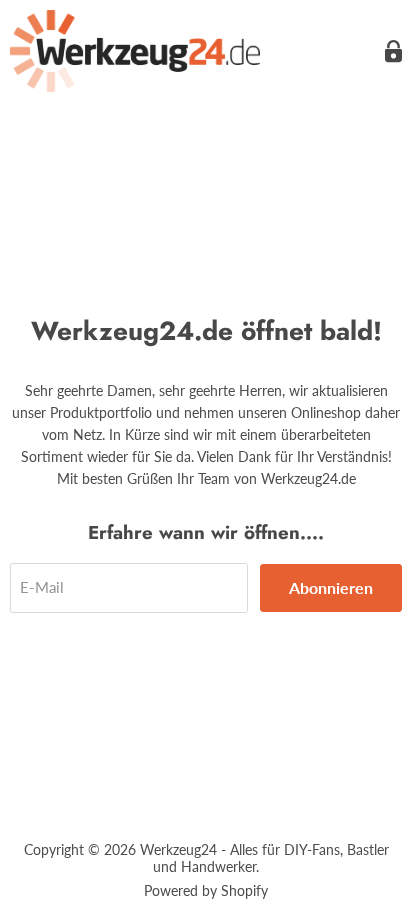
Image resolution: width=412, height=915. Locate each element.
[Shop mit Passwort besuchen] (393, 51)
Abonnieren (331, 587)
